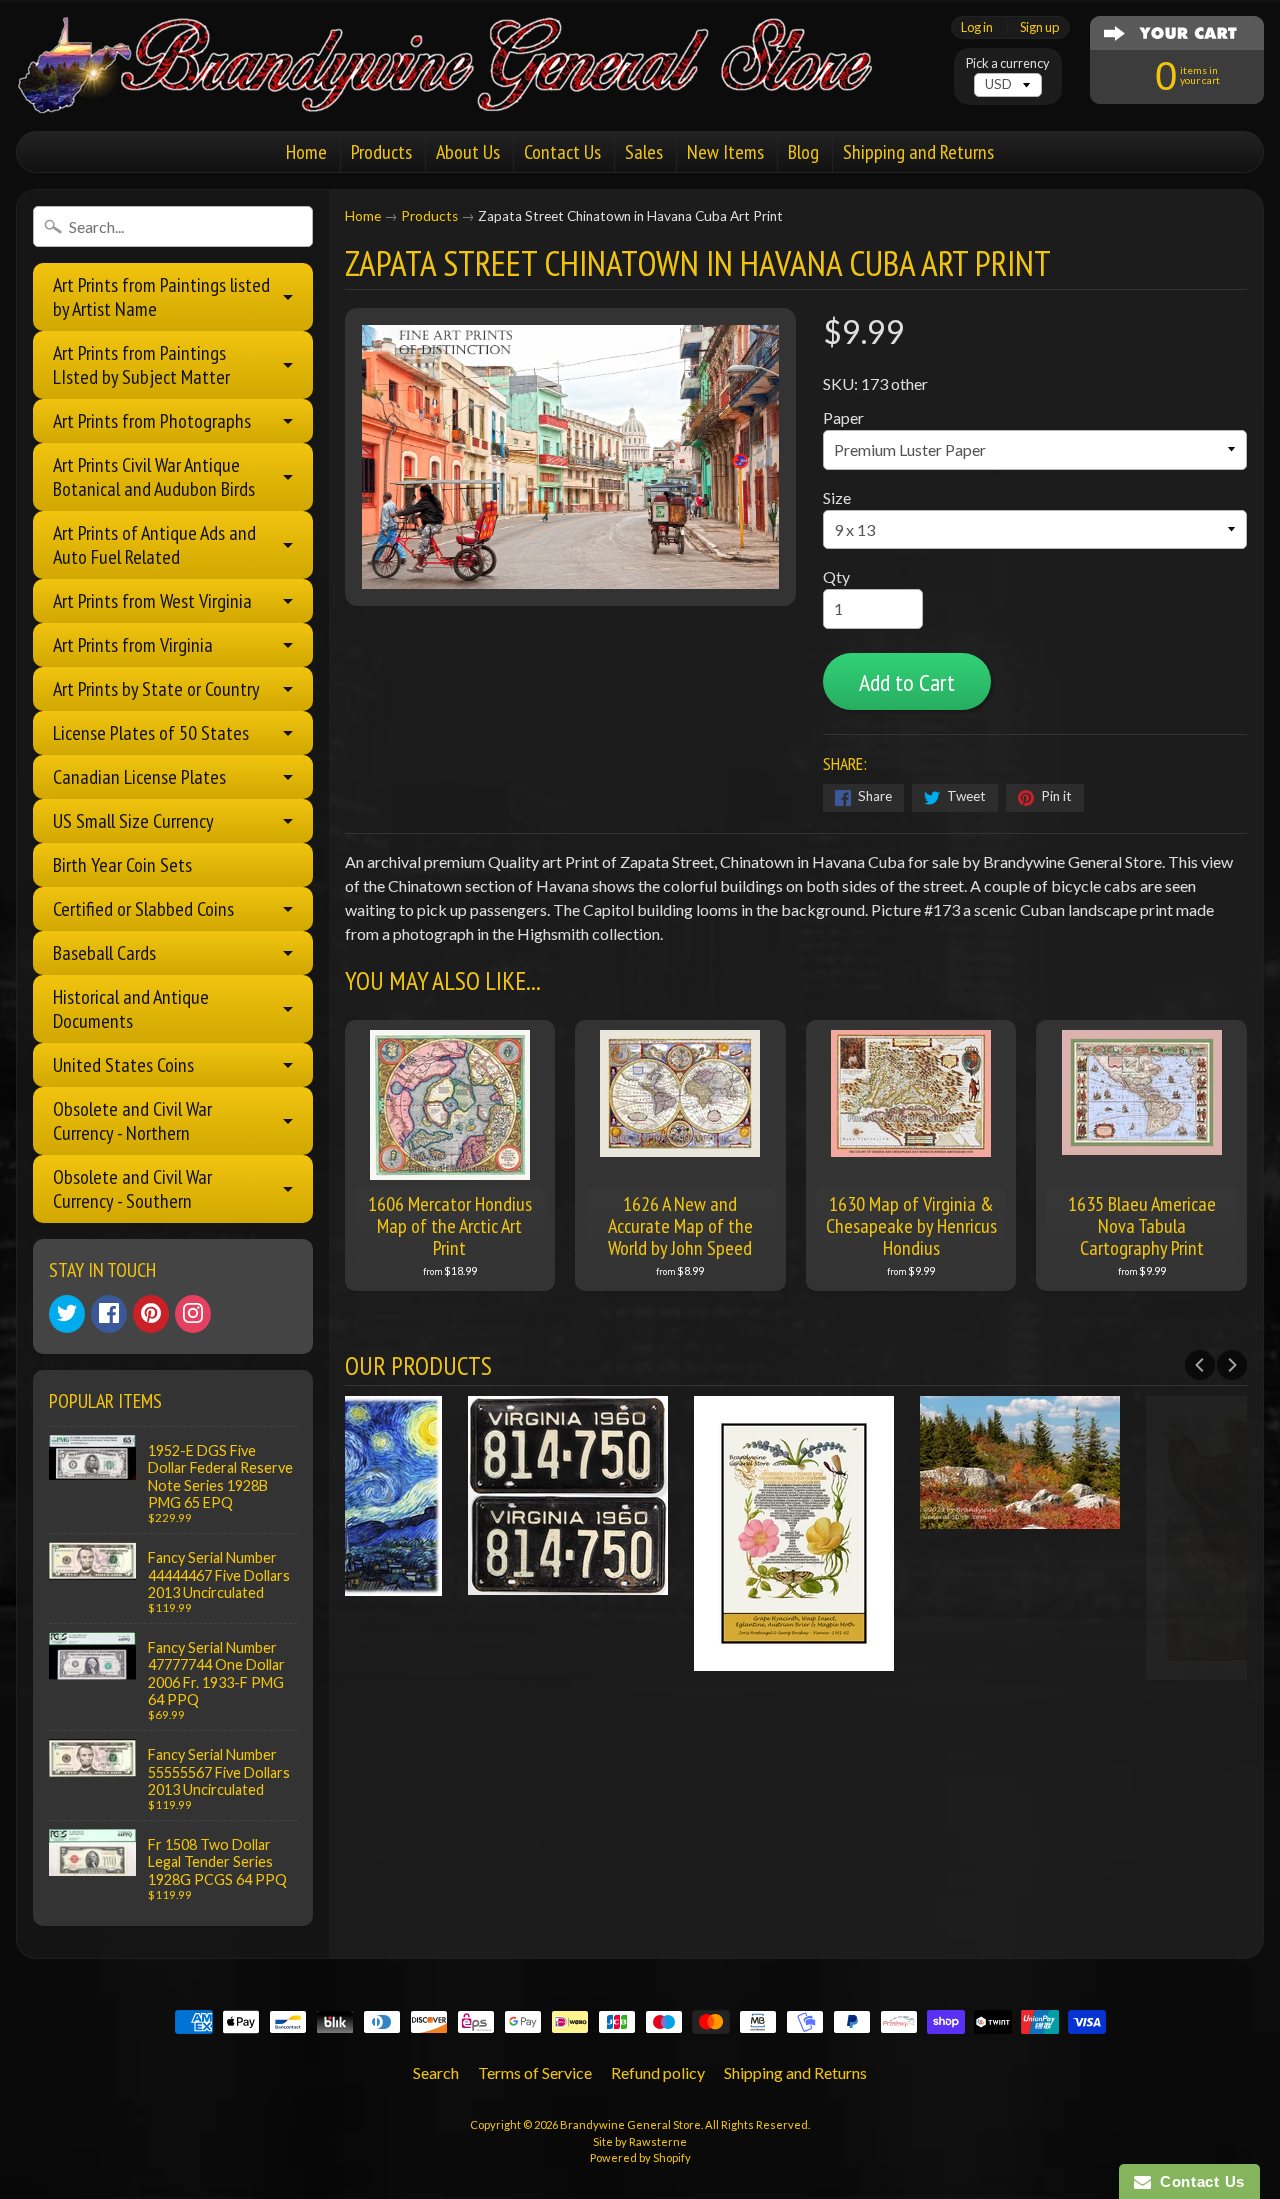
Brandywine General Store (630, 2124)
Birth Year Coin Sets (122, 865)
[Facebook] (109, 1314)
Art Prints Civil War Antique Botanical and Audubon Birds (154, 477)
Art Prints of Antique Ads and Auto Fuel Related (154, 545)
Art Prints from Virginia (133, 645)
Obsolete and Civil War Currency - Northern (132, 1121)
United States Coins (123, 1065)
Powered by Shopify (640, 2157)
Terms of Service (535, 2072)
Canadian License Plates (139, 777)
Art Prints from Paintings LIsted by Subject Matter (141, 365)
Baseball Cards (104, 953)
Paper (843, 417)
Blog (803, 152)
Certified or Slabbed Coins (143, 909)
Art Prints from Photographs (152, 421)
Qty (836, 576)
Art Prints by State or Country (156, 689)
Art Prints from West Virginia (152, 601)
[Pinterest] (151, 1314)
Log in (977, 27)
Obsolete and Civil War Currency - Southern (132, 1189)
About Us (468, 152)
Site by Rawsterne (640, 2141)
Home (306, 152)
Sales (644, 152)
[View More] (458, 1582)
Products (381, 152)
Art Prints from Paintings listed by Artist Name (161, 297)
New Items (725, 152)
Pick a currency (1008, 63)
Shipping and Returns (918, 152)
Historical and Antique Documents (131, 1009)
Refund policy (658, 2072)
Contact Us (562, 152)
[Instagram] (193, 1314)
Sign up (1039, 27)
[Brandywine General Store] (466, 88)
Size (837, 497)
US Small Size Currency (133, 821)
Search (436, 2072)
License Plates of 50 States (151, 733)
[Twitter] (67, 1314)
